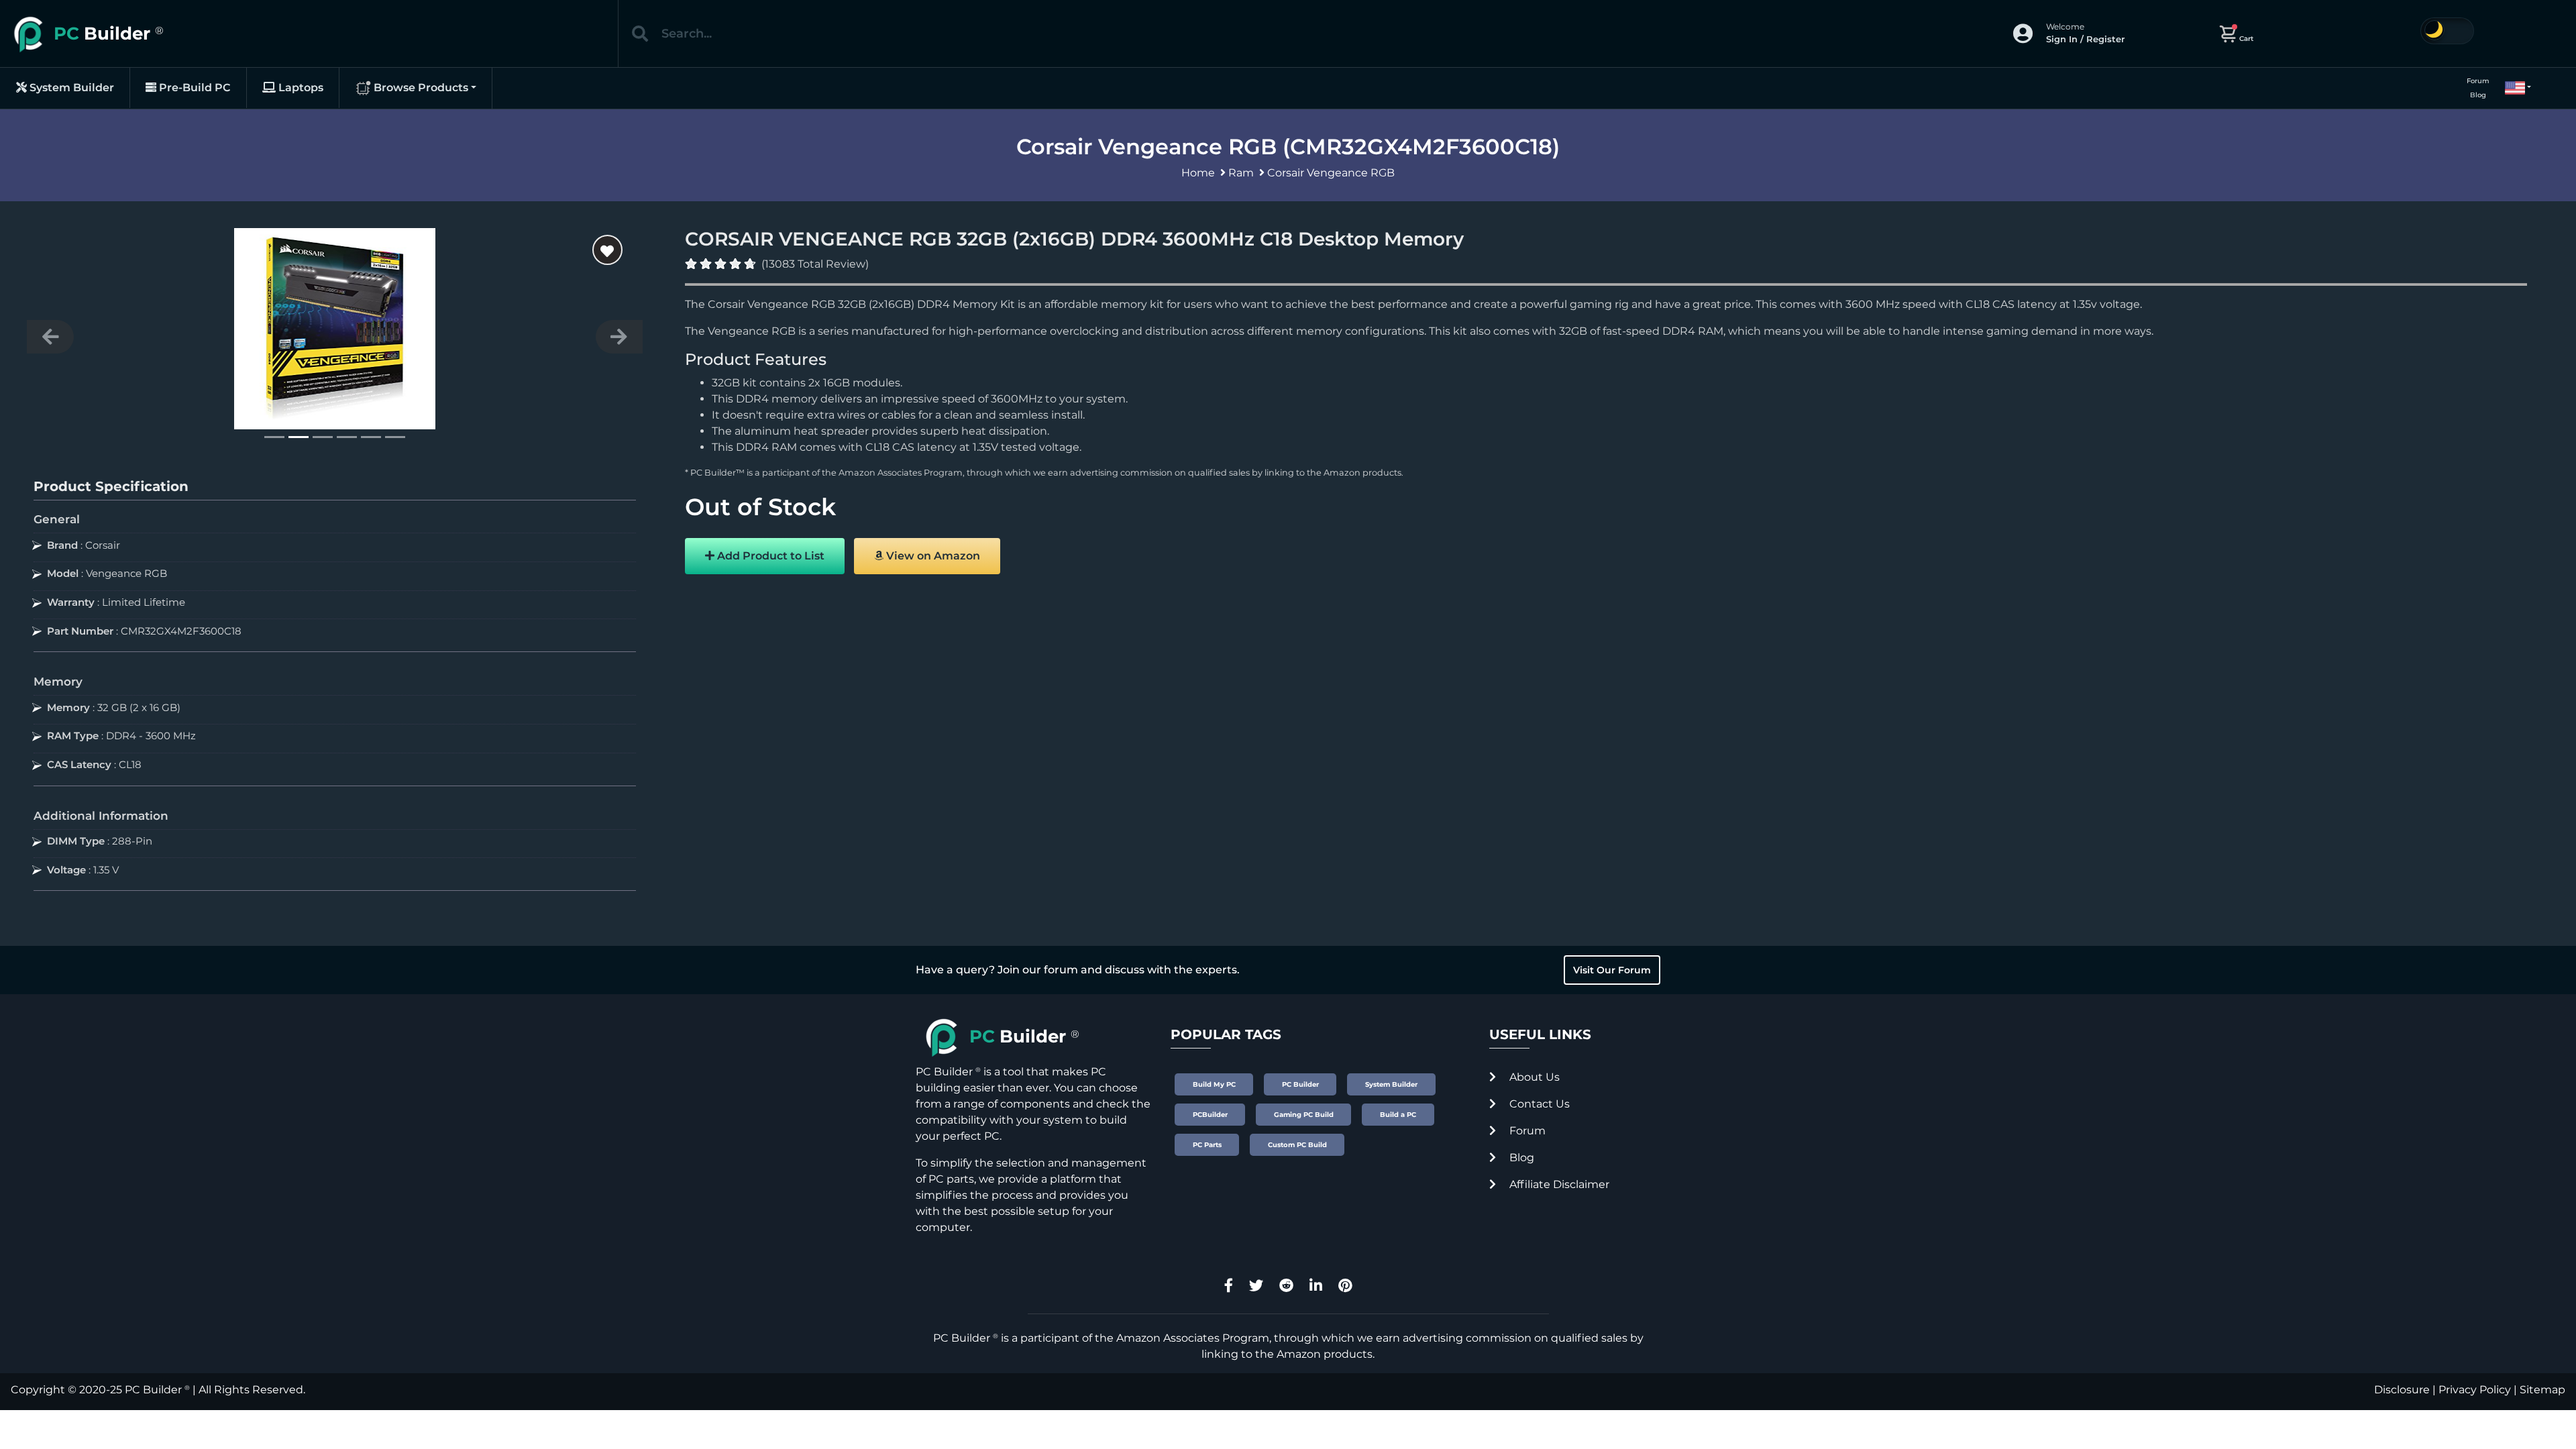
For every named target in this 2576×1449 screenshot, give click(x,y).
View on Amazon (932, 556)
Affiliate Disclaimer (1558, 1184)
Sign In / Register (2085, 39)
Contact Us (1538, 1104)
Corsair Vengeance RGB (1331, 173)
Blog (2478, 95)
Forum (2478, 81)
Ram (1241, 173)
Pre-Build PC (194, 88)
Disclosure (2402, 1390)
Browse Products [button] (420, 88)
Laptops (300, 88)
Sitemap (2542, 1390)
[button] (2512, 88)
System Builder (70, 88)
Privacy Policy (2475, 1390)
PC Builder (153, 1390)
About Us (1533, 1077)
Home (1198, 173)
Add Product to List (769, 556)
